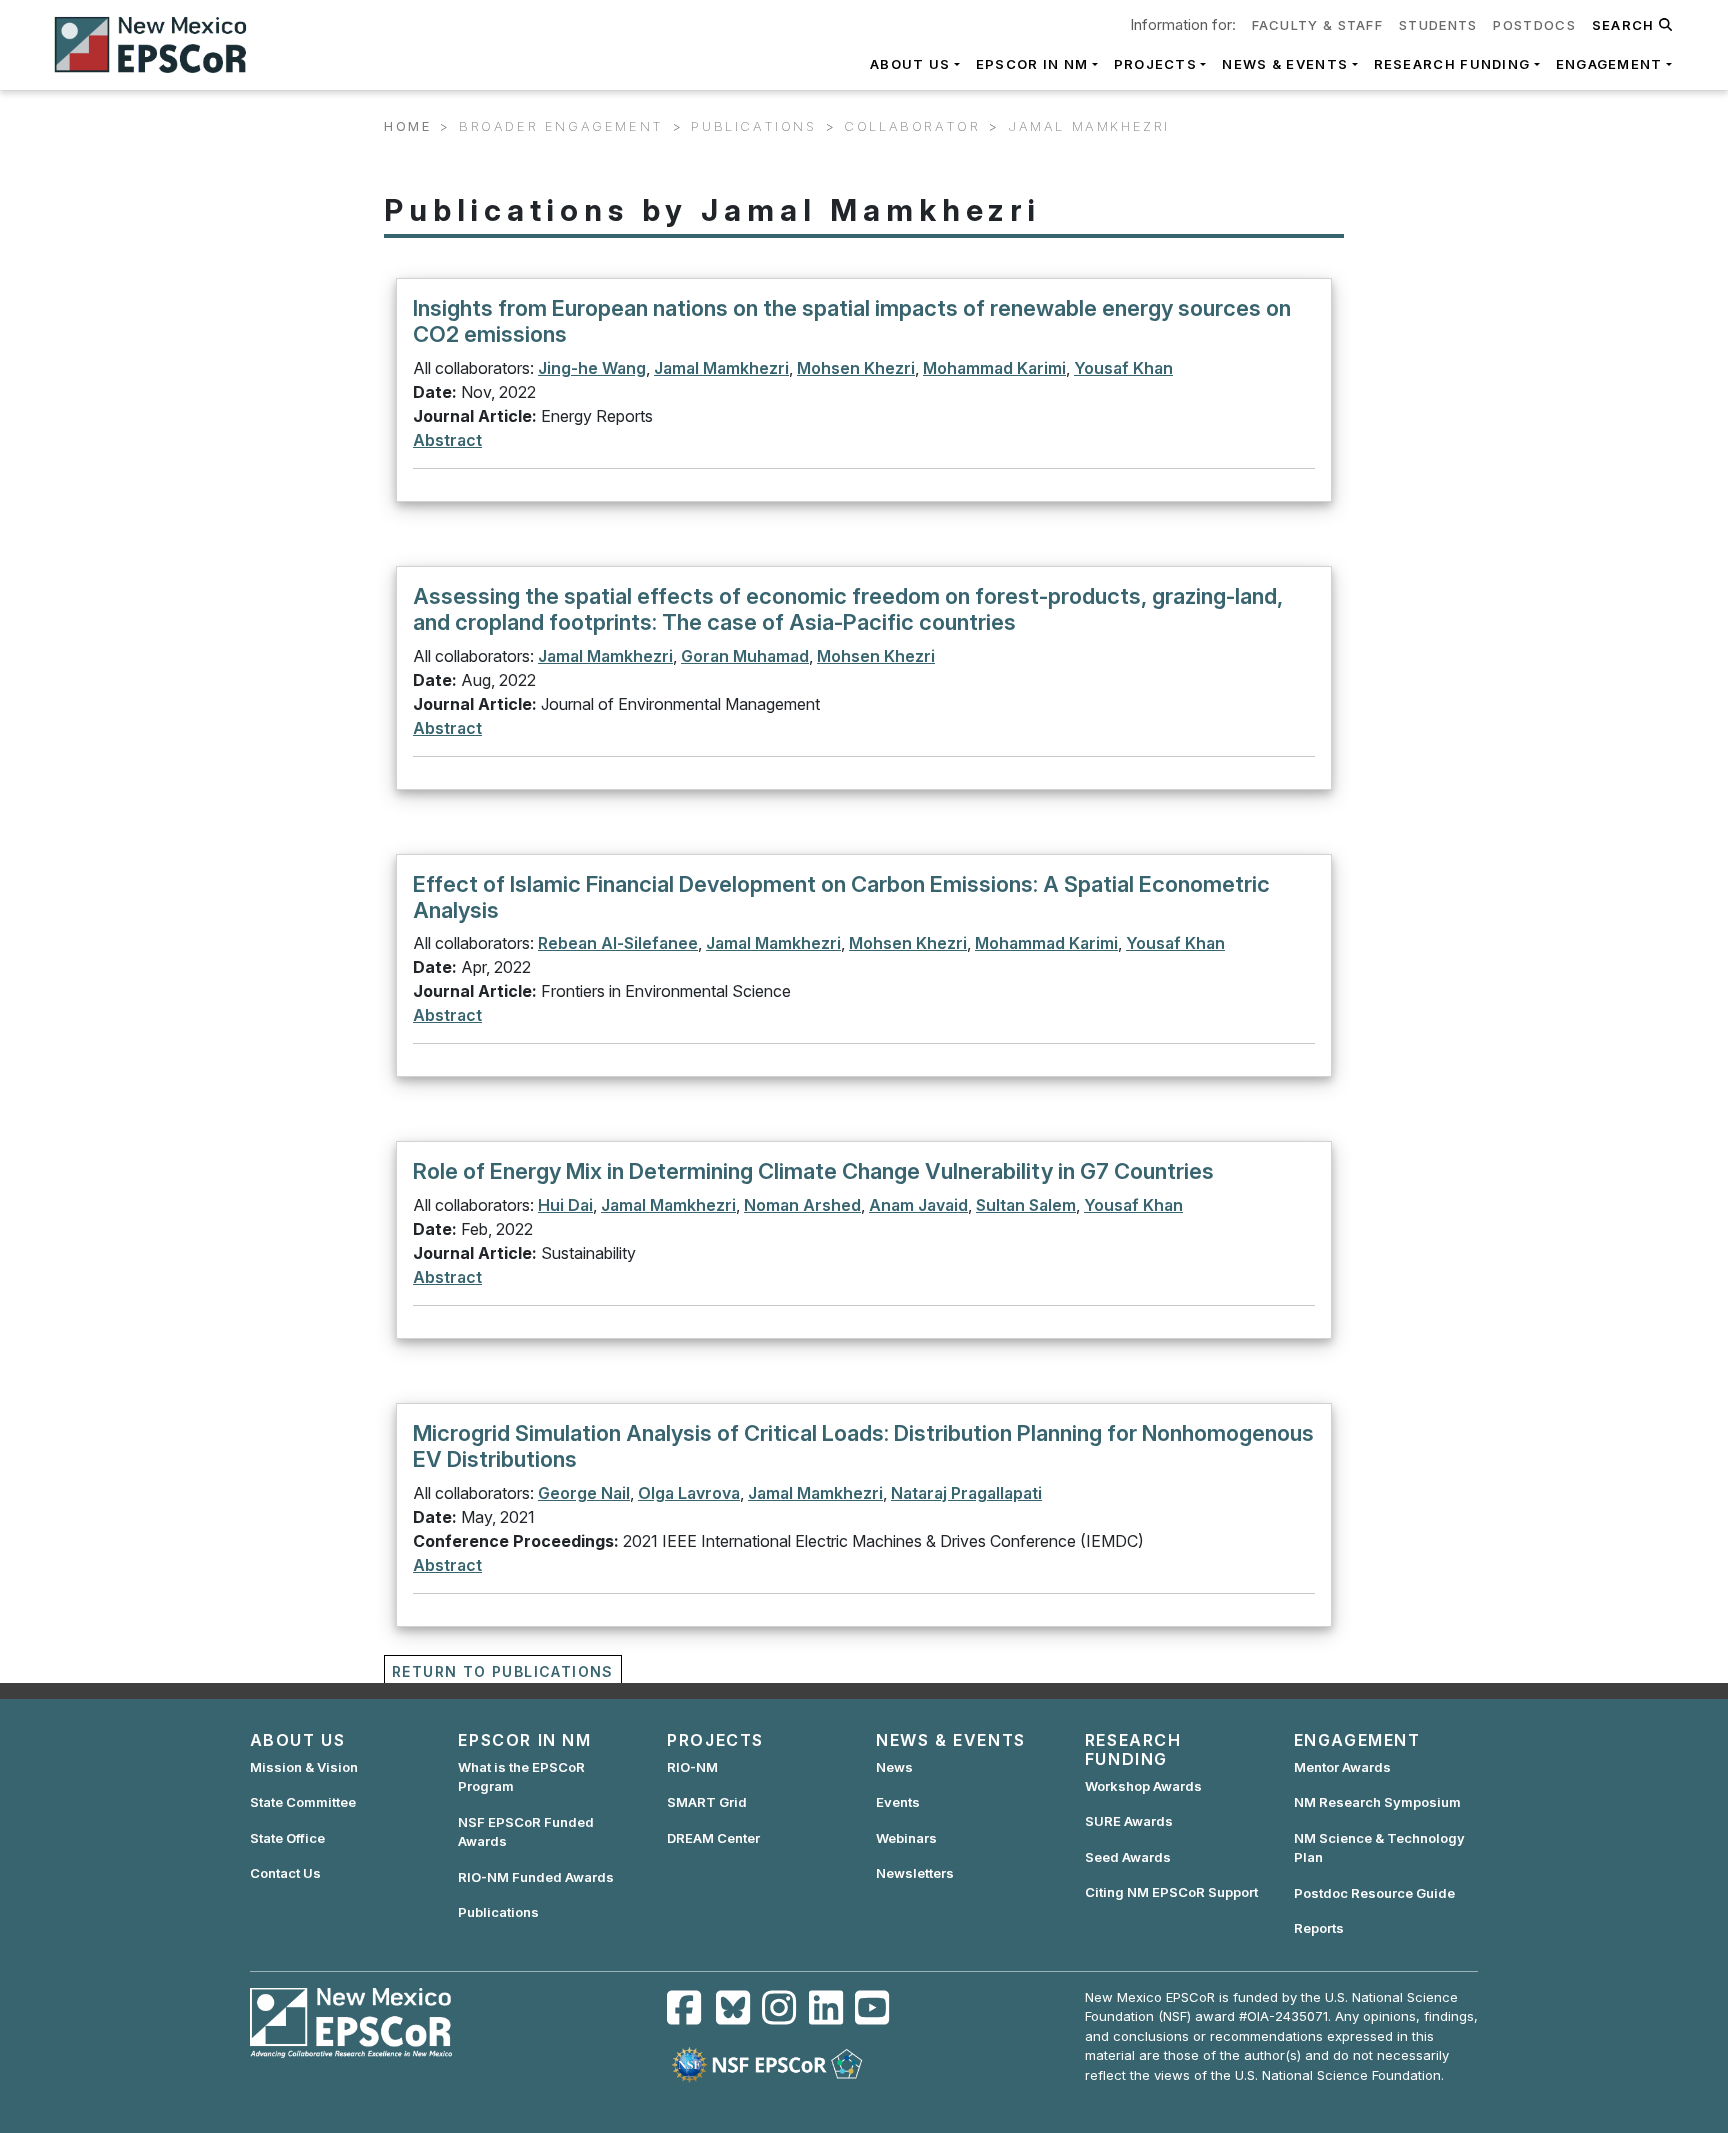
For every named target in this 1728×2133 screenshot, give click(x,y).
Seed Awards (1128, 1857)
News (894, 1767)
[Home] (159, 45)
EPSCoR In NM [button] (1032, 64)
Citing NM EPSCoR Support (1171, 1892)
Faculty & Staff (1318, 25)
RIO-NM (692, 1767)
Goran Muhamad (745, 656)
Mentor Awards (1342, 1767)
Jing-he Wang (592, 368)
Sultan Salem (1026, 1205)
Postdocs (1534, 25)
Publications (498, 1912)
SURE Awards (1129, 1821)
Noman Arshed (802, 1205)
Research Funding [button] (1452, 64)
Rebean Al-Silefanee (618, 943)
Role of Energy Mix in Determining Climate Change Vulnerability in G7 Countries (813, 1171)
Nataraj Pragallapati (966, 1493)
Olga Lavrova (689, 1493)
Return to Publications (503, 1671)
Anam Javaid (918, 1205)
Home (407, 126)
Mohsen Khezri (856, 368)
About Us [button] (910, 64)
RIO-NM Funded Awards (536, 1877)
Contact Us (285, 1873)
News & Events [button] (1285, 64)
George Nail (584, 1493)
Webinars (906, 1838)
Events (898, 1802)
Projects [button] (1155, 64)
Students (1438, 25)
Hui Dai (565, 1205)
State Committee (303, 1802)
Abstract (447, 440)
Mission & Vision (304, 1767)
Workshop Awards (1143, 1786)
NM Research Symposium (1377, 1802)
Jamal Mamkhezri (721, 368)
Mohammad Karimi (994, 368)
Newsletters (915, 1873)
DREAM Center (713, 1838)
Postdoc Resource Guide (1374, 1893)
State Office (287, 1838)
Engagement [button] (1609, 64)
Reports (1319, 1928)
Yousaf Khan (1123, 368)
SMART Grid (707, 1802)
